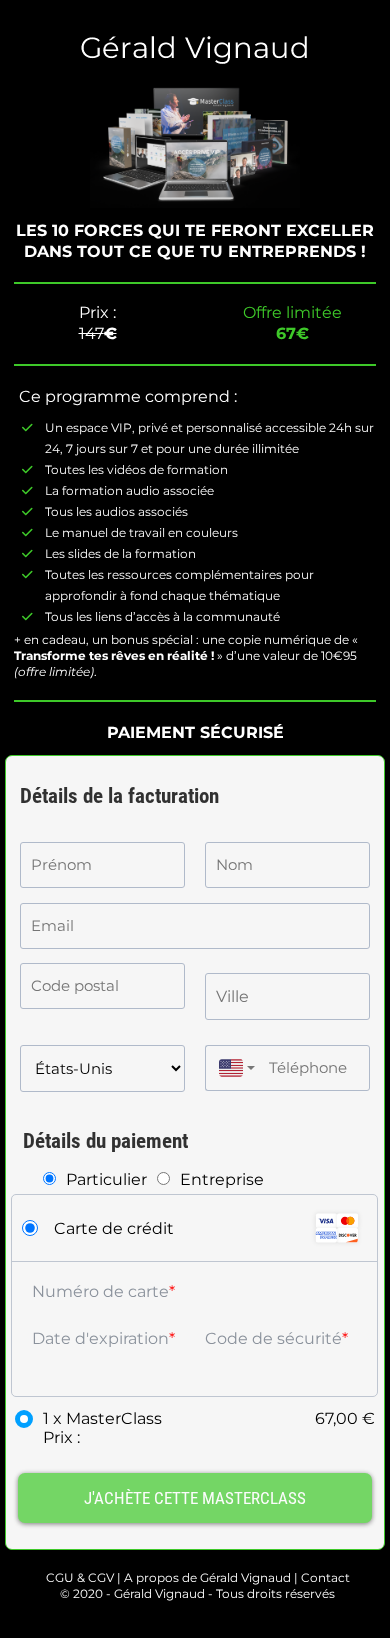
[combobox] (232, 1068)
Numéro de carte (100, 1291)
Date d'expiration (100, 1338)
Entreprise (222, 1179)
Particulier (106, 1179)
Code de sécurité (273, 1338)
